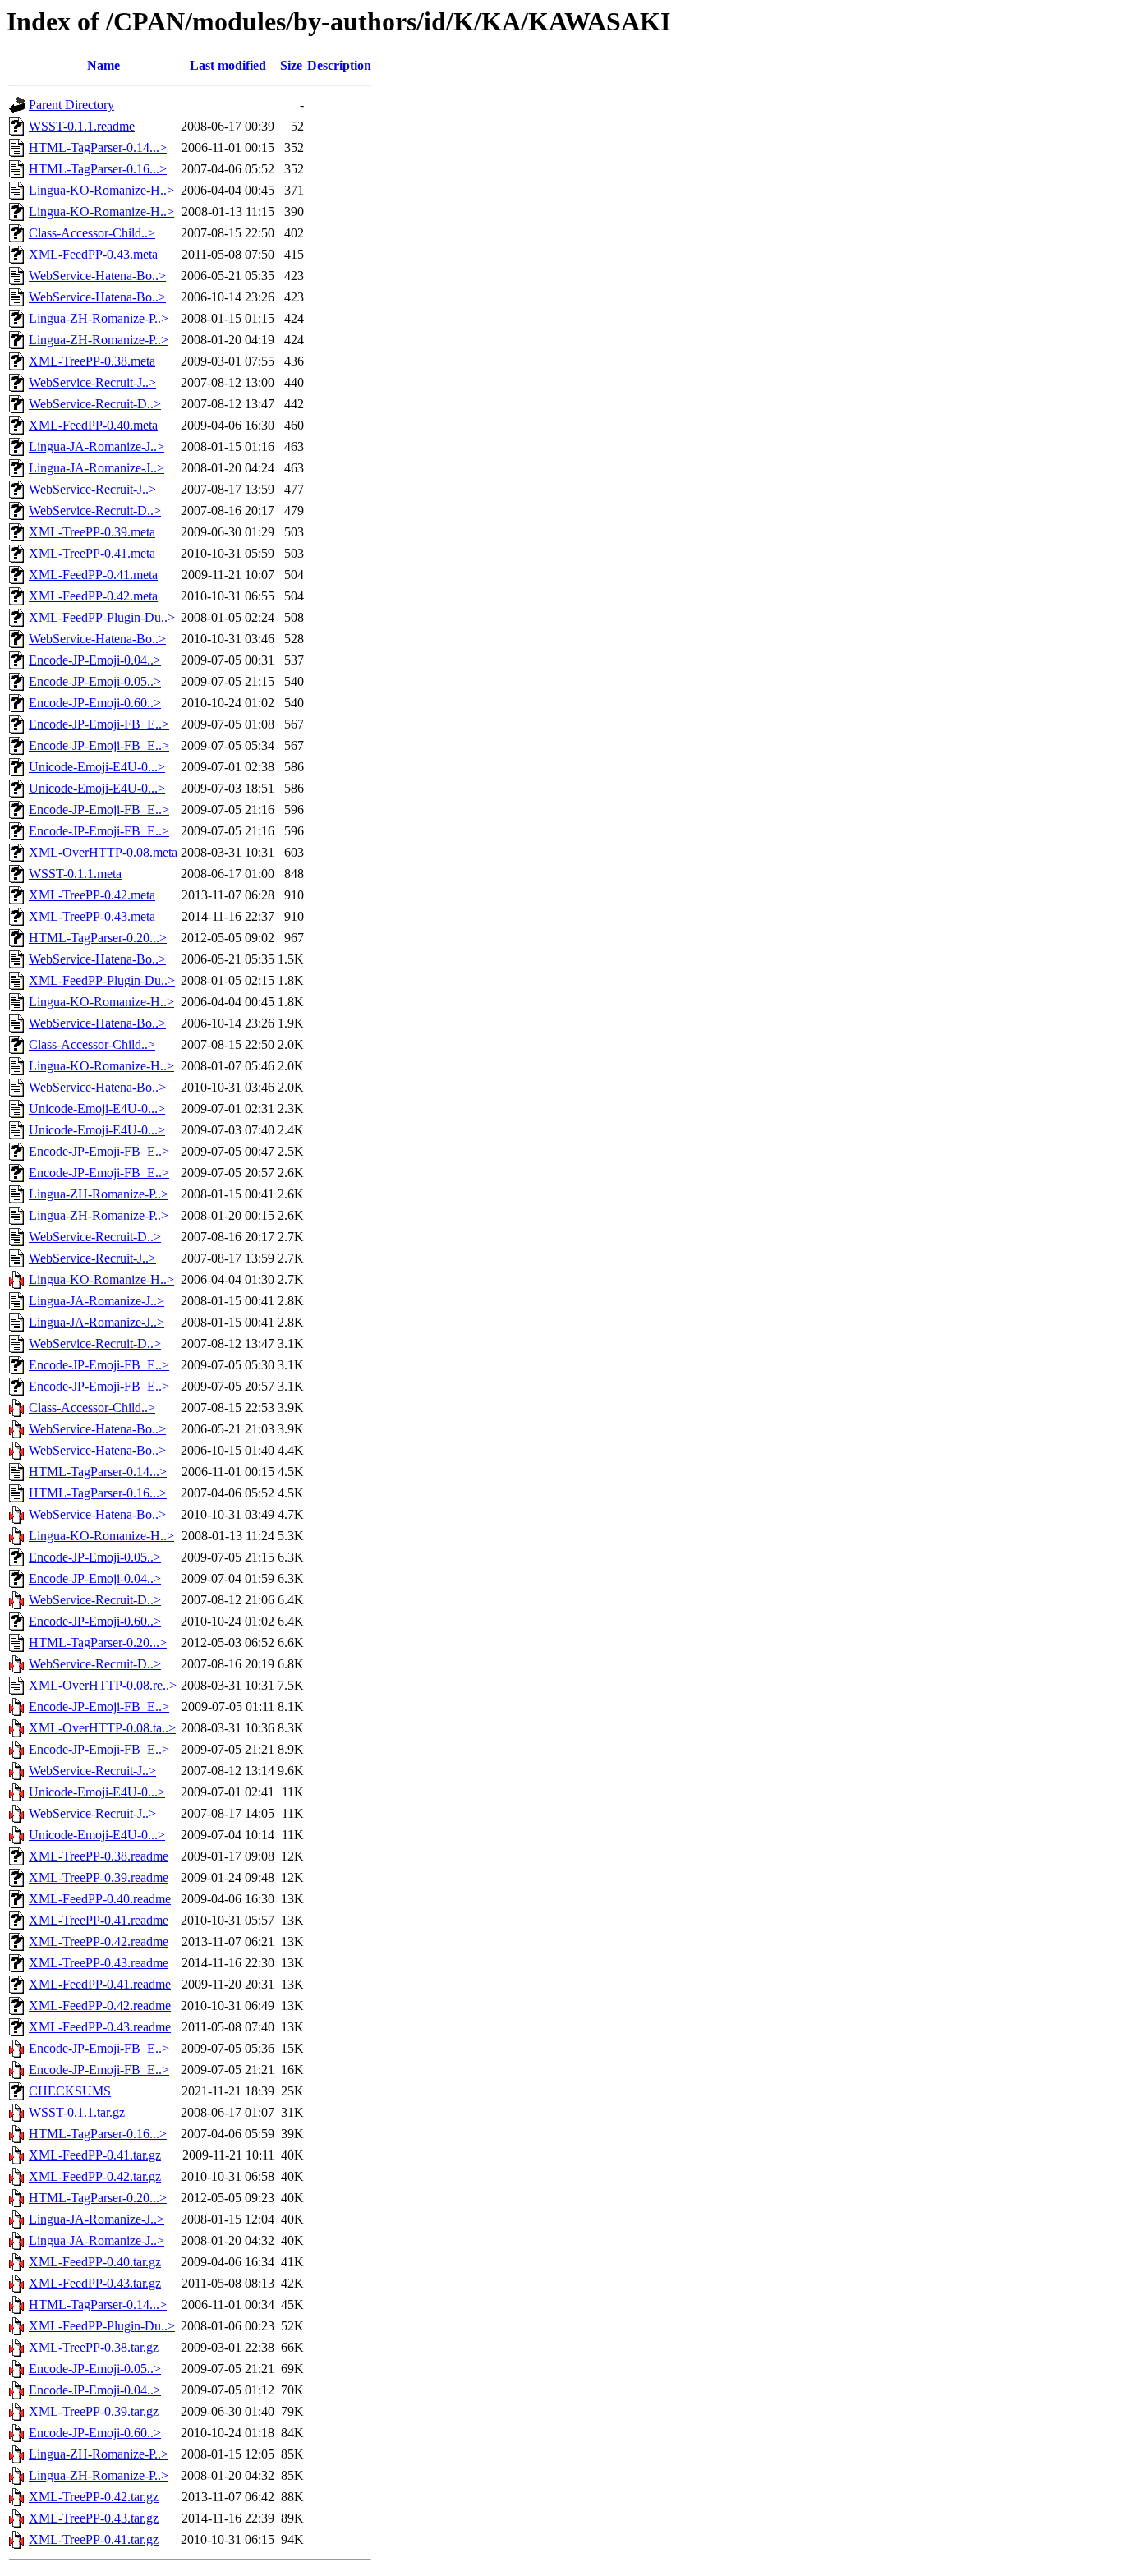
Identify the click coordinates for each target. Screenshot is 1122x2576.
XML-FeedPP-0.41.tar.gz (95, 2155)
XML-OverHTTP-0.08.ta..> (102, 1728)
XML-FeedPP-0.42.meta (93, 596)
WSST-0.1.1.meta (75, 874)
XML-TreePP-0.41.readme (99, 1920)
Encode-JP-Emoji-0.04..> (95, 660)
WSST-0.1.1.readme (82, 126)
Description (339, 65)
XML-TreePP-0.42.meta (92, 895)
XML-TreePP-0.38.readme (99, 1856)
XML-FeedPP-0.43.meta (93, 254)
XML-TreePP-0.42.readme (99, 1941)
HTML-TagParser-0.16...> (98, 169)
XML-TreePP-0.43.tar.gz (94, 2518)
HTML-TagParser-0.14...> (98, 147)
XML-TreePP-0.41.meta (92, 553)
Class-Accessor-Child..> (92, 233)
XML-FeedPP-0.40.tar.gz (95, 2262)
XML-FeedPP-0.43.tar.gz (95, 2283)
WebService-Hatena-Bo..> (97, 276)
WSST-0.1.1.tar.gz (77, 2112)
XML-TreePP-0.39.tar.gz (94, 2411)
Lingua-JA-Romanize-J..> (97, 446)
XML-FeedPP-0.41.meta (93, 575)
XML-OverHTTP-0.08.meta (103, 852)
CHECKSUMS (70, 2091)
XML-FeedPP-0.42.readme (100, 2006)
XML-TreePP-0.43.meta (92, 916)
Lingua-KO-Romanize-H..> (101, 190)
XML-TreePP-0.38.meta (92, 361)
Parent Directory (71, 105)
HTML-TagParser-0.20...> (98, 938)
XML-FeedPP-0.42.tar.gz (95, 2176)
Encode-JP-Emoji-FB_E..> (99, 724)
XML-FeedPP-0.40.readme (100, 1899)
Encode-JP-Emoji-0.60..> (95, 703)
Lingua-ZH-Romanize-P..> (99, 318)
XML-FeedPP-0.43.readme (100, 2027)
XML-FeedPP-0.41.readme (100, 1984)
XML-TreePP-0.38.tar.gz (94, 2347)
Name (103, 65)
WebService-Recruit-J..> (92, 382)
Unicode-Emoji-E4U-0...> (97, 767)
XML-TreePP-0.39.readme (99, 1877)
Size (291, 65)
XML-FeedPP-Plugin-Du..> (102, 617)
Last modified (228, 65)
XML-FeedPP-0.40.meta (93, 425)
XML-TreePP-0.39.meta (92, 532)
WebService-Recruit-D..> (95, 404)
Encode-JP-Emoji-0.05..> (95, 681)
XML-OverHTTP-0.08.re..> (103, 1685)
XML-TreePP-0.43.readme (99, 1963)
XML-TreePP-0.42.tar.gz (94, 2497)
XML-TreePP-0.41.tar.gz (94, 2539)
